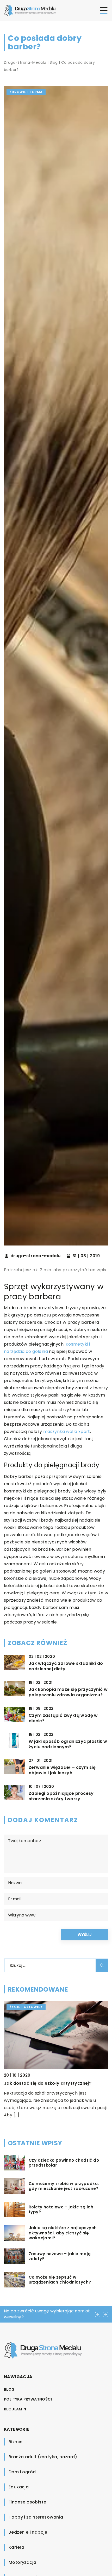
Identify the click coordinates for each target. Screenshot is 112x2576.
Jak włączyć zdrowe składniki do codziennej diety (66, 1666)
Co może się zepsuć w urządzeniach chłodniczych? (60, 2280)
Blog (9, 2389)
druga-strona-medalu (36, 1256)
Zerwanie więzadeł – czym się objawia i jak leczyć (62, 1770)
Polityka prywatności (28, 2399)
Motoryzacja (22, 2562)
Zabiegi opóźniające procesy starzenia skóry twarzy (61, 1796)
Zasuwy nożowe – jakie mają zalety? (60, 2256)
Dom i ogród (22, 2472)
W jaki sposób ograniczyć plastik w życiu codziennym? (68, 1744)
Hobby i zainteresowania (36, 2517)
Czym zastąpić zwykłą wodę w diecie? (63, 1718)
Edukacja (19, 2487)
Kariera (17, 2547)
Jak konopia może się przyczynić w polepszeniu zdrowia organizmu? (68, 1692)
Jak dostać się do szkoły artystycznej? (48, 2083)
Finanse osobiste (27, 2502)
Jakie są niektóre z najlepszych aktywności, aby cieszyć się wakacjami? (63, 2233)
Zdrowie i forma (26, 92)
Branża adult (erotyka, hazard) (43, 2457)
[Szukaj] (102, 1965)
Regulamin (15, 2409)
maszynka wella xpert (67, 1432)
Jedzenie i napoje (28, 2532)
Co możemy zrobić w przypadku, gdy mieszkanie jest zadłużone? (64, 2186)
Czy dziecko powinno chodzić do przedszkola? (64, 2163)
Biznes (15, 2442)
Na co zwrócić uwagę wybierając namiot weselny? (47, 2314)
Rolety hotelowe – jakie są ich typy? (61, 2210)
